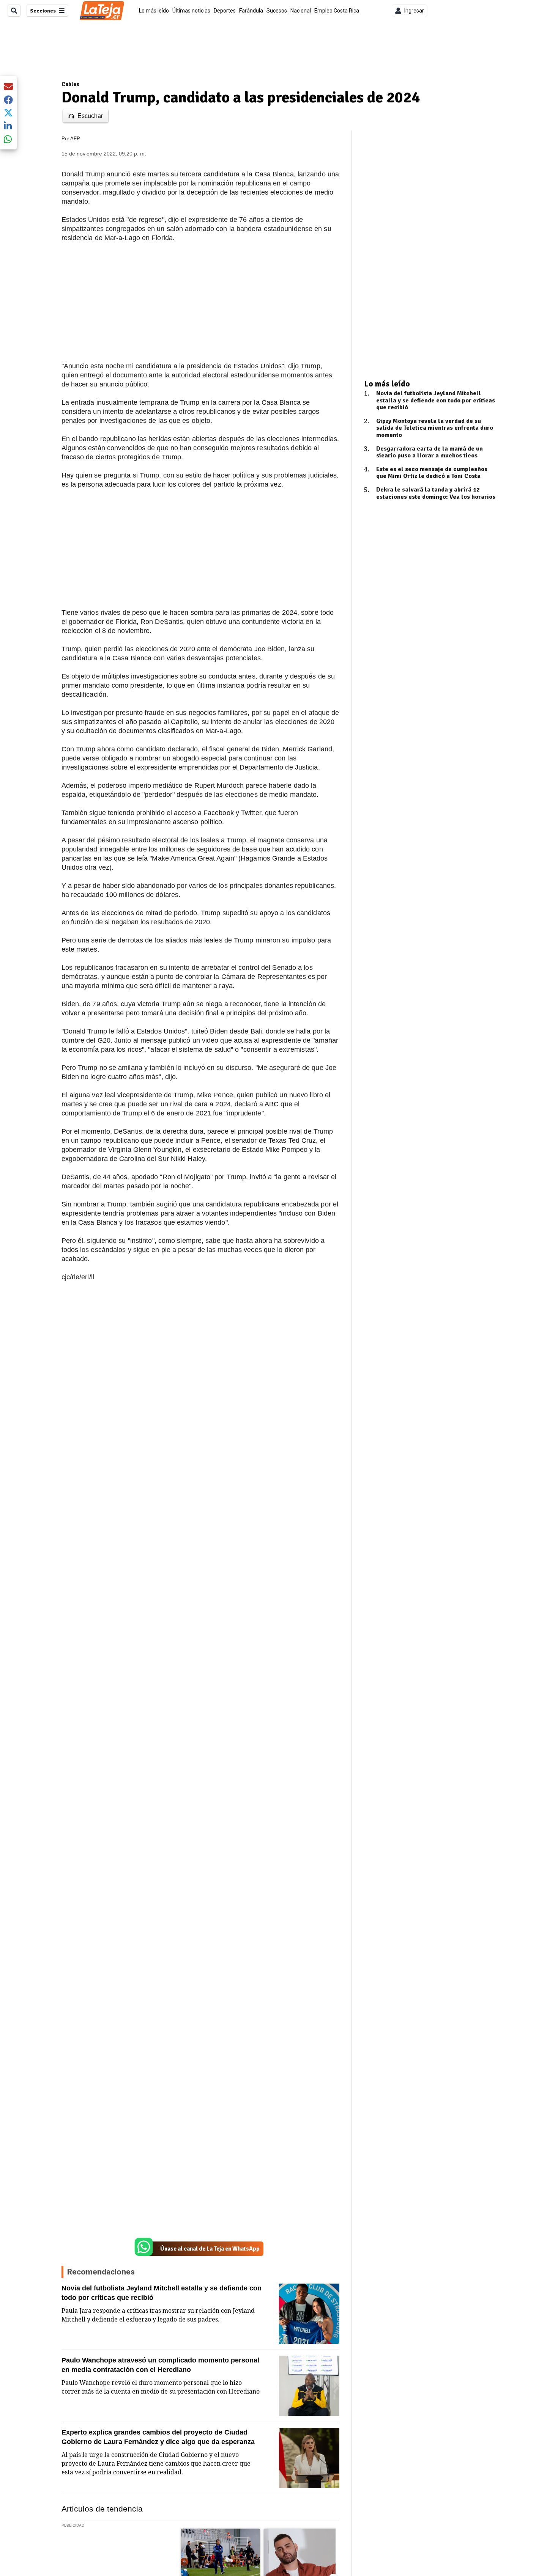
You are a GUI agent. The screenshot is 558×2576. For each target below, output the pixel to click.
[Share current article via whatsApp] (8, 139)
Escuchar (90, 116)
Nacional (301, 11)
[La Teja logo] (102, 11)
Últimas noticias (191, 11)
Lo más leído (154, 11)
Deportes (225, 11)
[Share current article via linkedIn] (8, 126)
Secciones (43, 11)
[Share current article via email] (8, 86)
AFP (75, 139)
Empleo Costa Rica (337, 11)
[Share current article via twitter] (8, 113)
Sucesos (277, 11)
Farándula (251, 11)
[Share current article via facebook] (8, 100)
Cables (70, 84)
